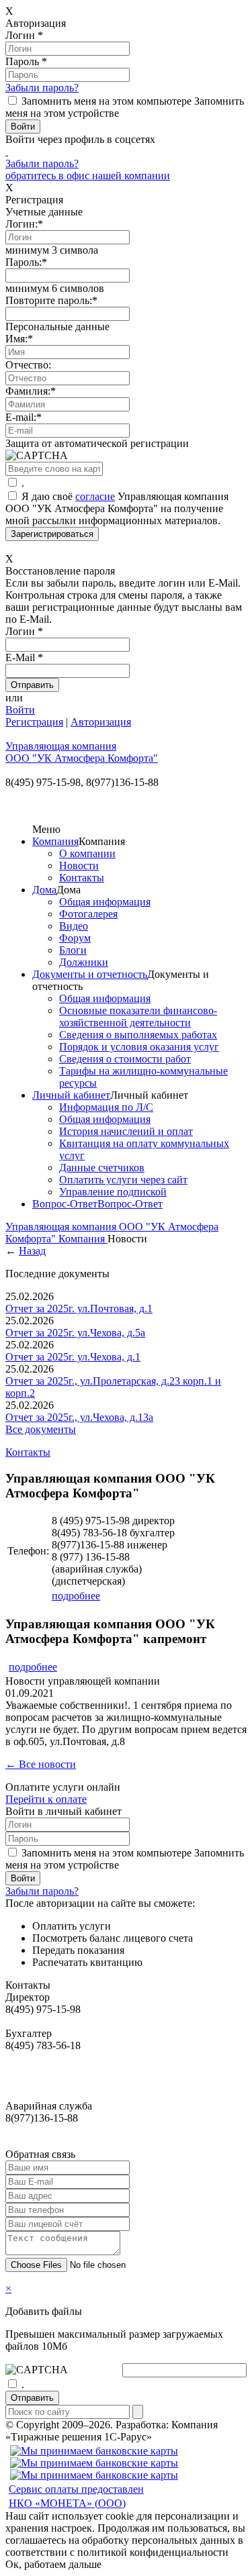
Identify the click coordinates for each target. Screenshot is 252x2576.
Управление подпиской (113, 1192)
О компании (87, 853)
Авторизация (101, 722)
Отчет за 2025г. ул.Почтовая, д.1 (79, 1308)
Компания (55, 841)
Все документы (41, 1429)
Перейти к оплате (46, 1799)
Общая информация (105, 902)
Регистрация (34, 722)
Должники (84, 962)
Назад (32, 1251)
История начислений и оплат (126, 1131)
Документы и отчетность (90, 974)
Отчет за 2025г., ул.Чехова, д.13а (79, 1417)
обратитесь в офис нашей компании (88, 176)
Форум (75, 938)
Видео (74, 926)
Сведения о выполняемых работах (138, 1035)
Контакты (82, 878)
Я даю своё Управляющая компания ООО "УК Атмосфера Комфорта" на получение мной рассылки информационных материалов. (117, 508)
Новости (79, 865)
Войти (20, 710)
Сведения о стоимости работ (125, 1059)
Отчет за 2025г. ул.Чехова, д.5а (75, 1333)
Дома (44, 890)
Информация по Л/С (106, 1107)
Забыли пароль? (42, 88)
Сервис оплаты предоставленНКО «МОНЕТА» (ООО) (76, 2496)
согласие (95, 496)
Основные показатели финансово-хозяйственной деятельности (138, 1017)
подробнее (76, 1596)
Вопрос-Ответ (65, 1204)
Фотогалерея (88, 914)
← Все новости (41, 1764)
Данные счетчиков (102, 1168)
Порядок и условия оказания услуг (139, 1047)
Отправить (32, 2398)
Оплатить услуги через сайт (123, 1180)
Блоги (73, 950)
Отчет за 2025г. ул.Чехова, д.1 (73, 1357)
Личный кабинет (71, 1095)
